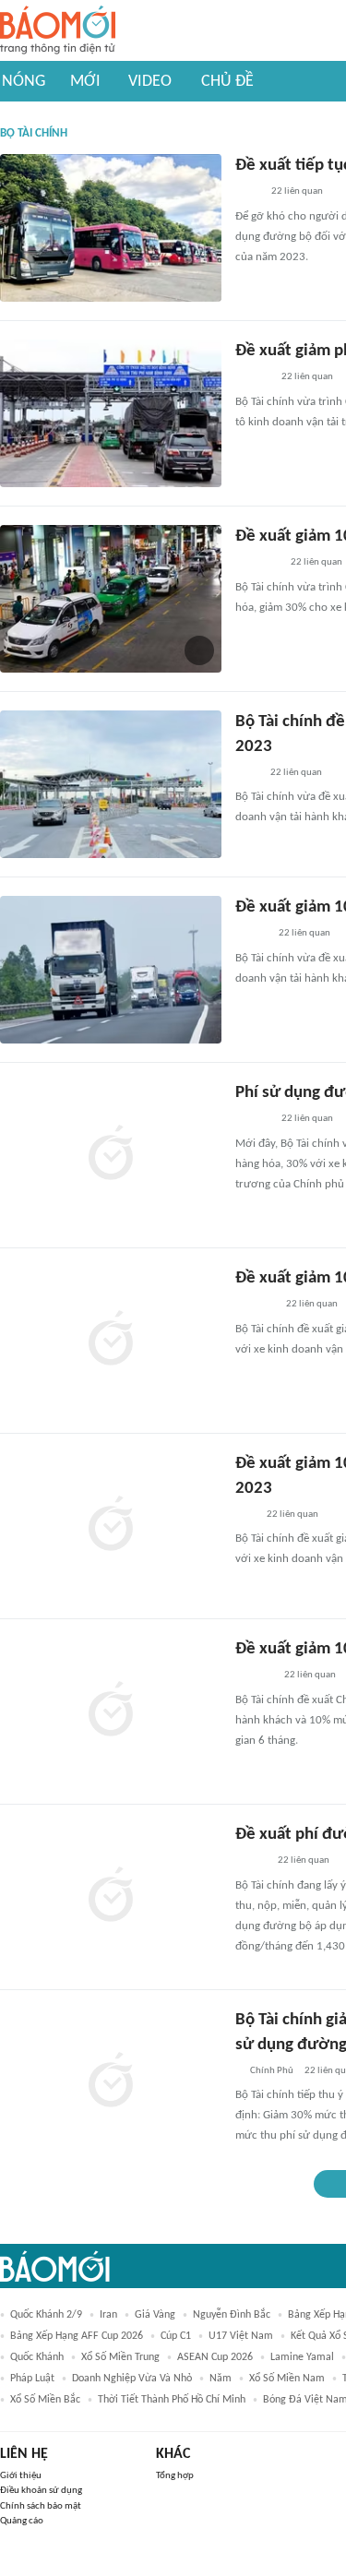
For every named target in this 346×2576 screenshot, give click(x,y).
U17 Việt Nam (241, 2336)
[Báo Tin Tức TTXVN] (248, 193)
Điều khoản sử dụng (41, 2491)
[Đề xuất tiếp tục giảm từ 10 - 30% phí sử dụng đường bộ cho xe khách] (111, 228)
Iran (108, 2315)
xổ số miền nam (287, 2379)
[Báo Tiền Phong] (253, 1120)
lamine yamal (302, 2357)
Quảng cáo (22, 2521)
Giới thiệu (21, 2476)
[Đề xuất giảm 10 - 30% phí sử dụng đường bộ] (111, 970)
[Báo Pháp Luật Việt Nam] (251, 1862)
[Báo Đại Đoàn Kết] (255, 1306)
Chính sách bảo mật (41, 2506)
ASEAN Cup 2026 (215, 2357)
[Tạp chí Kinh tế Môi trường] (247, 773)
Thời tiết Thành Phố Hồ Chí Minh (172, 2400)
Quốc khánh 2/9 (46, 2315)
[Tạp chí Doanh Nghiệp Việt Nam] (251, 935)
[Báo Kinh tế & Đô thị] (253, 378)
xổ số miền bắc (45, 2400)
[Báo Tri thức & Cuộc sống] (257, 564)
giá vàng (155, 2315)
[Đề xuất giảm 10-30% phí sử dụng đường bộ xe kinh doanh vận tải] (111, 599)
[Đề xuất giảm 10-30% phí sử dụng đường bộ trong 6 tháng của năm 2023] (111, 1526)
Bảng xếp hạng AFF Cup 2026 (77, 2336)
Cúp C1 (176, 2336)
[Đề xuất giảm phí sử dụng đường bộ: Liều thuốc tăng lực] (111, 413)
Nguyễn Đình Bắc (232, 2315)
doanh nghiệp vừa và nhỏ (132, 2379)
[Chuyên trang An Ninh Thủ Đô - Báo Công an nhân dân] (245, 1515)
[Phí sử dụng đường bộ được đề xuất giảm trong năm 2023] (111, 1155)
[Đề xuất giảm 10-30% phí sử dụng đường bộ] (111, 1341)
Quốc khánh (37, 2357)
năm (221, 2379)
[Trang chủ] (58, 31)
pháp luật (32, 2379)
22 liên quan (297, 191)
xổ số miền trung (120, 2357)
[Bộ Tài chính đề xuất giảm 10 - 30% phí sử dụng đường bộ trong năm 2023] (111, 784)
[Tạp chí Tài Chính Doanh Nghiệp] (254, 1676)
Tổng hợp (175, 2476)
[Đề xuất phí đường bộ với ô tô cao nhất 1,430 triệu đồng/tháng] (111, 1897)
